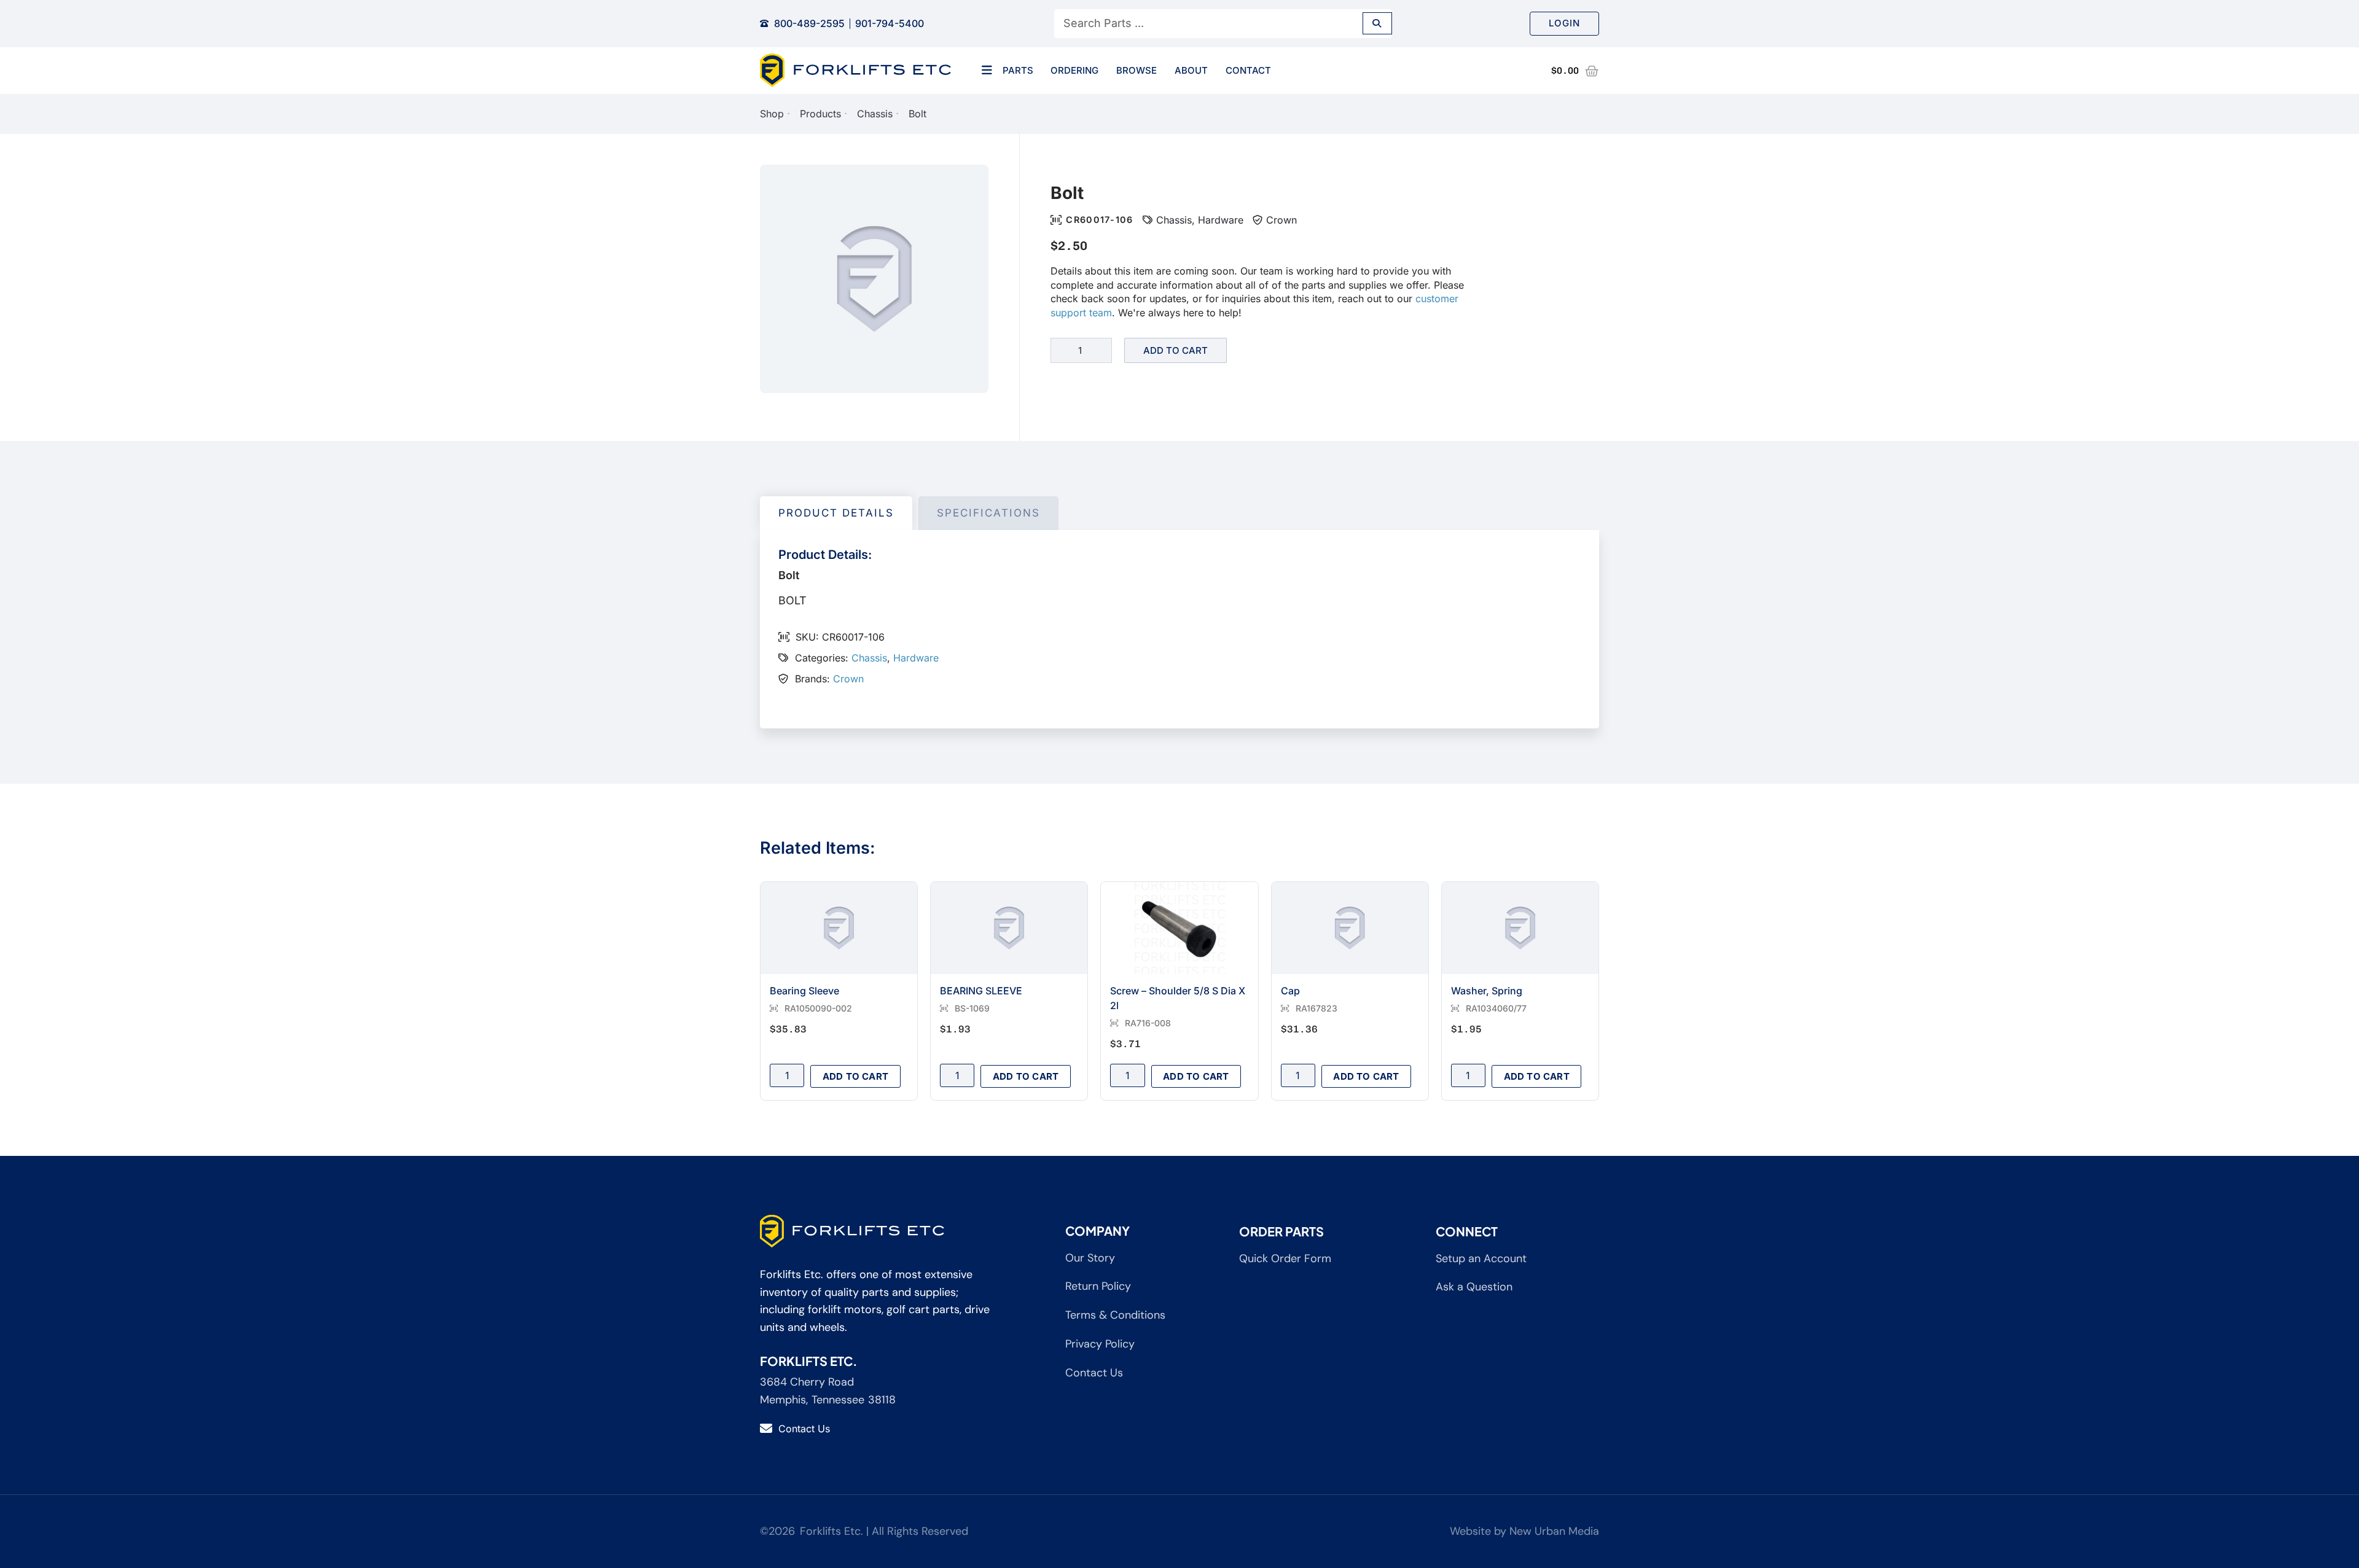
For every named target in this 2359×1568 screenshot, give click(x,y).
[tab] (836, 513)
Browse (1136, 70)
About (1191, 70)
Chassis (875, 114)
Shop (772, 114)
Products (820, 114)
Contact (1248, 70)
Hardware (1221, 220)
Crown (1281, 220)
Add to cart (1176, 350)
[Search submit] (1377, 23)
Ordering (1074, 70)
